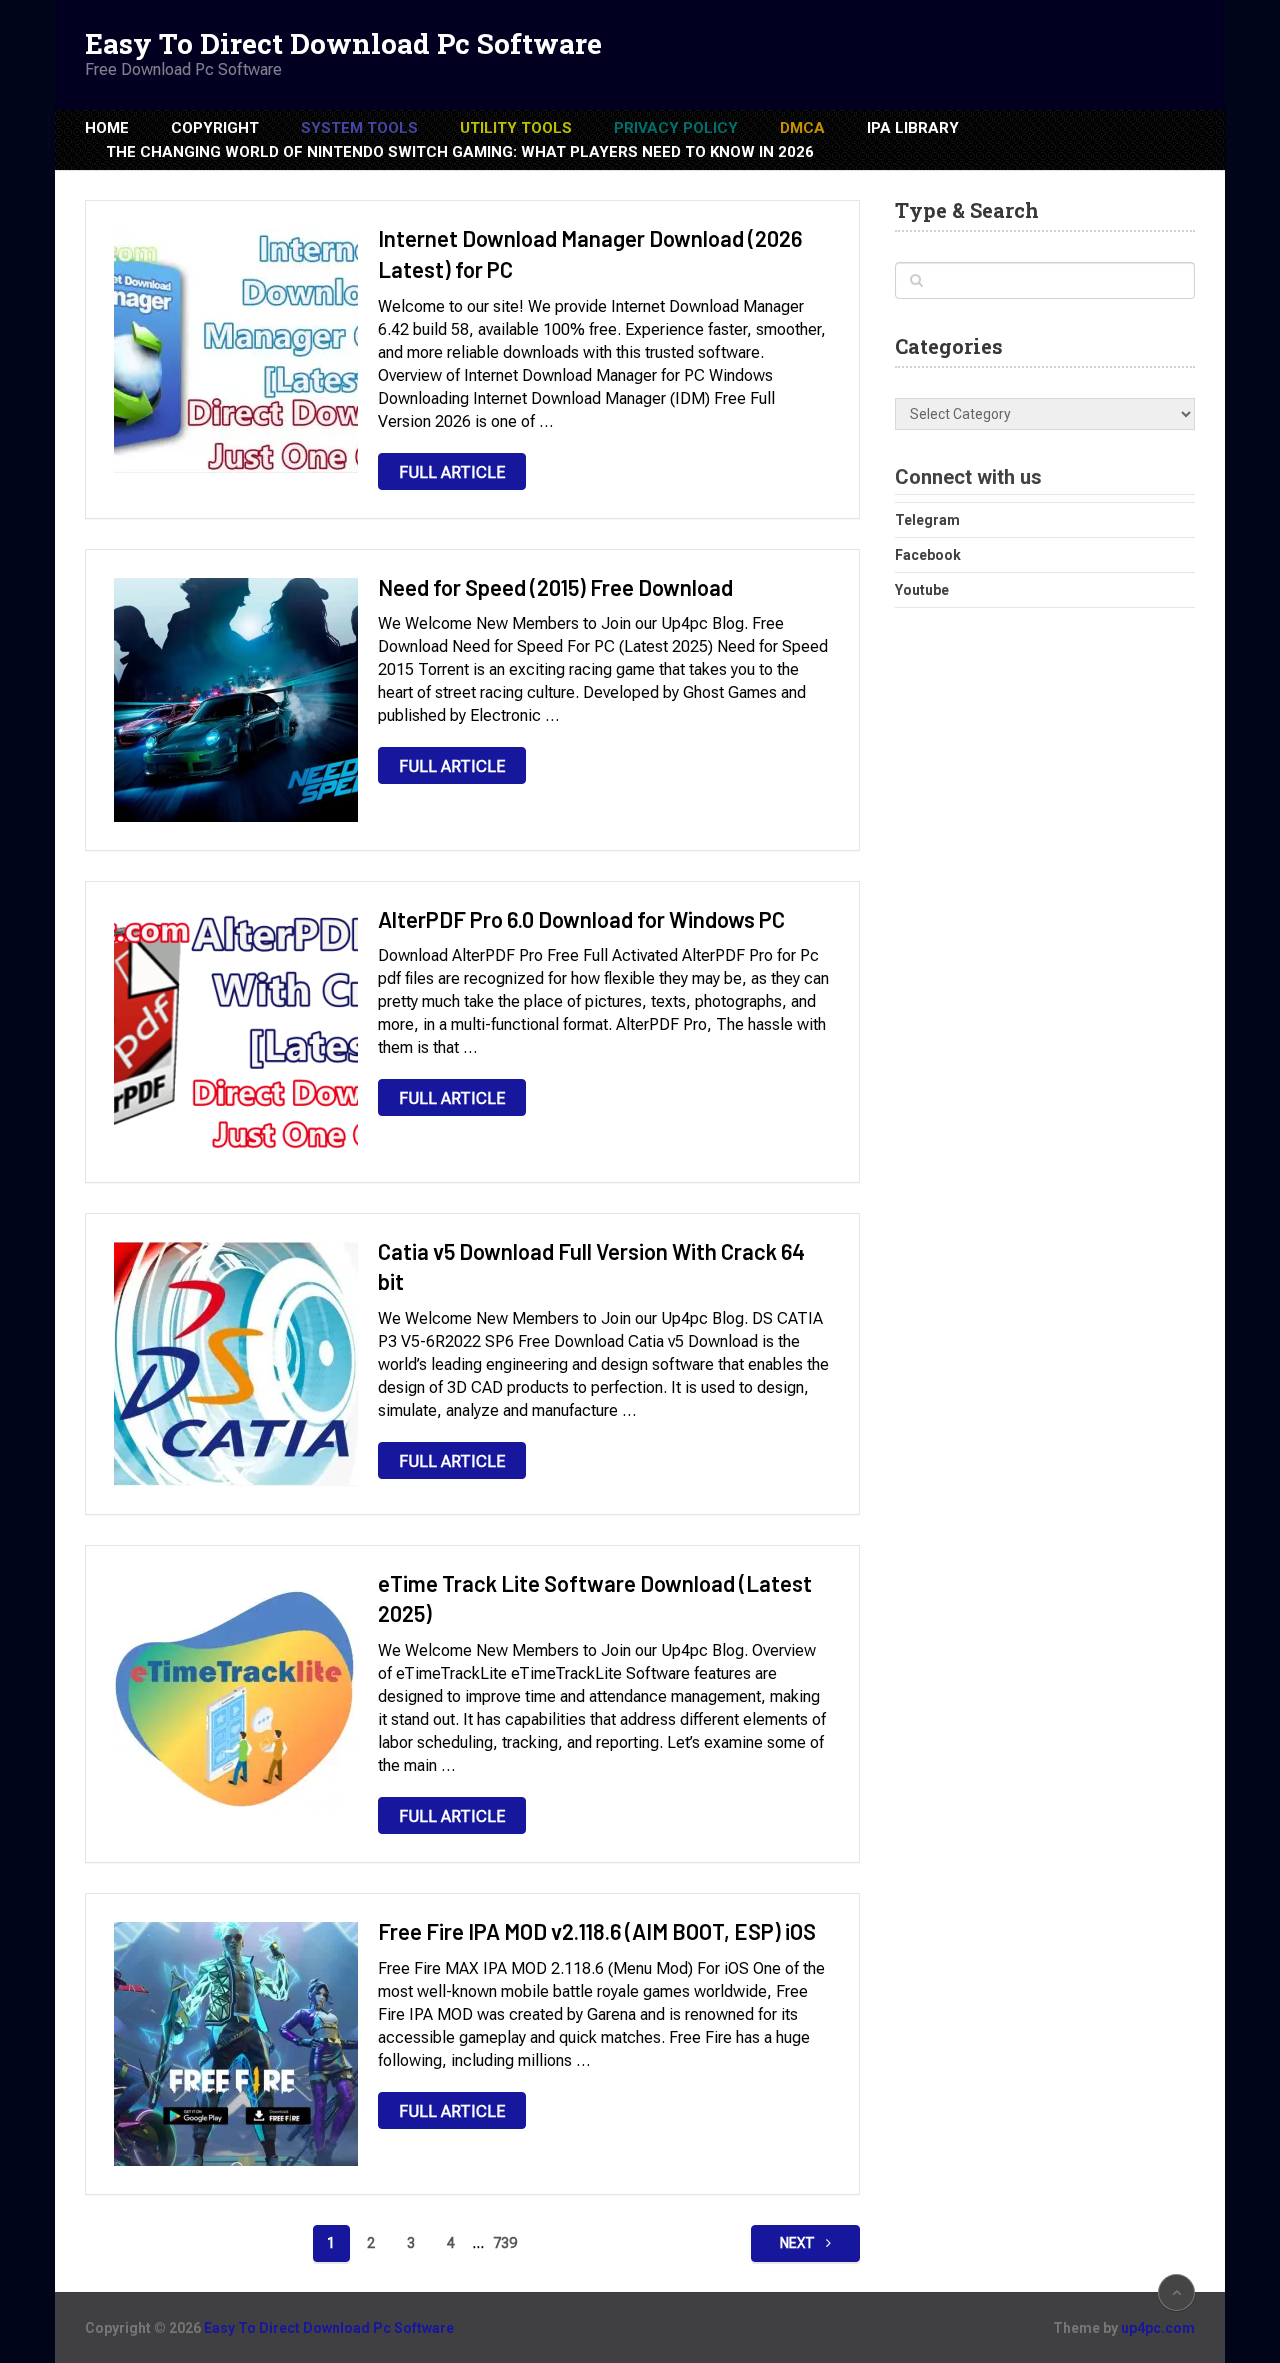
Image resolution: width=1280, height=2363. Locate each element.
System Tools (359, 128)
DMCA (802, 128)
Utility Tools (516, 128)
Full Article (452, 472)
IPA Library (913, 128)
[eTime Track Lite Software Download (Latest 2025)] (236, 1696)
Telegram (927, 520)
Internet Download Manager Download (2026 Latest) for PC (590, 253)
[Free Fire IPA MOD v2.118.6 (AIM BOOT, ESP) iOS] (236, 2044)
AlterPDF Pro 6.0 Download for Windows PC (581, 919)
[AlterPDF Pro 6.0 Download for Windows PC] (236, 1032)
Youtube (922, 590)
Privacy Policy (676, 128)
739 (505, 2243)
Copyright (215, 128)
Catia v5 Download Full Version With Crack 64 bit (591, 1266)
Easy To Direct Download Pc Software (343, 44)
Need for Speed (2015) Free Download (555, 587)
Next (799, 2243)
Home (107, 128)
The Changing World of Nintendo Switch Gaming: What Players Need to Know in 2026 (460, 152)
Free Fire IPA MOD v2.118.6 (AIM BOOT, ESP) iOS (597, 1931)
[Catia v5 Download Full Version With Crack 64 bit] (236, 1364)
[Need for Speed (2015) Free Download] (236, 700)
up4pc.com (1158, 2328)
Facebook (928, 555)
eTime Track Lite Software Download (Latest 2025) (595, 1598)
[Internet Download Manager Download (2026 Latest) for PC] (236, 351)
